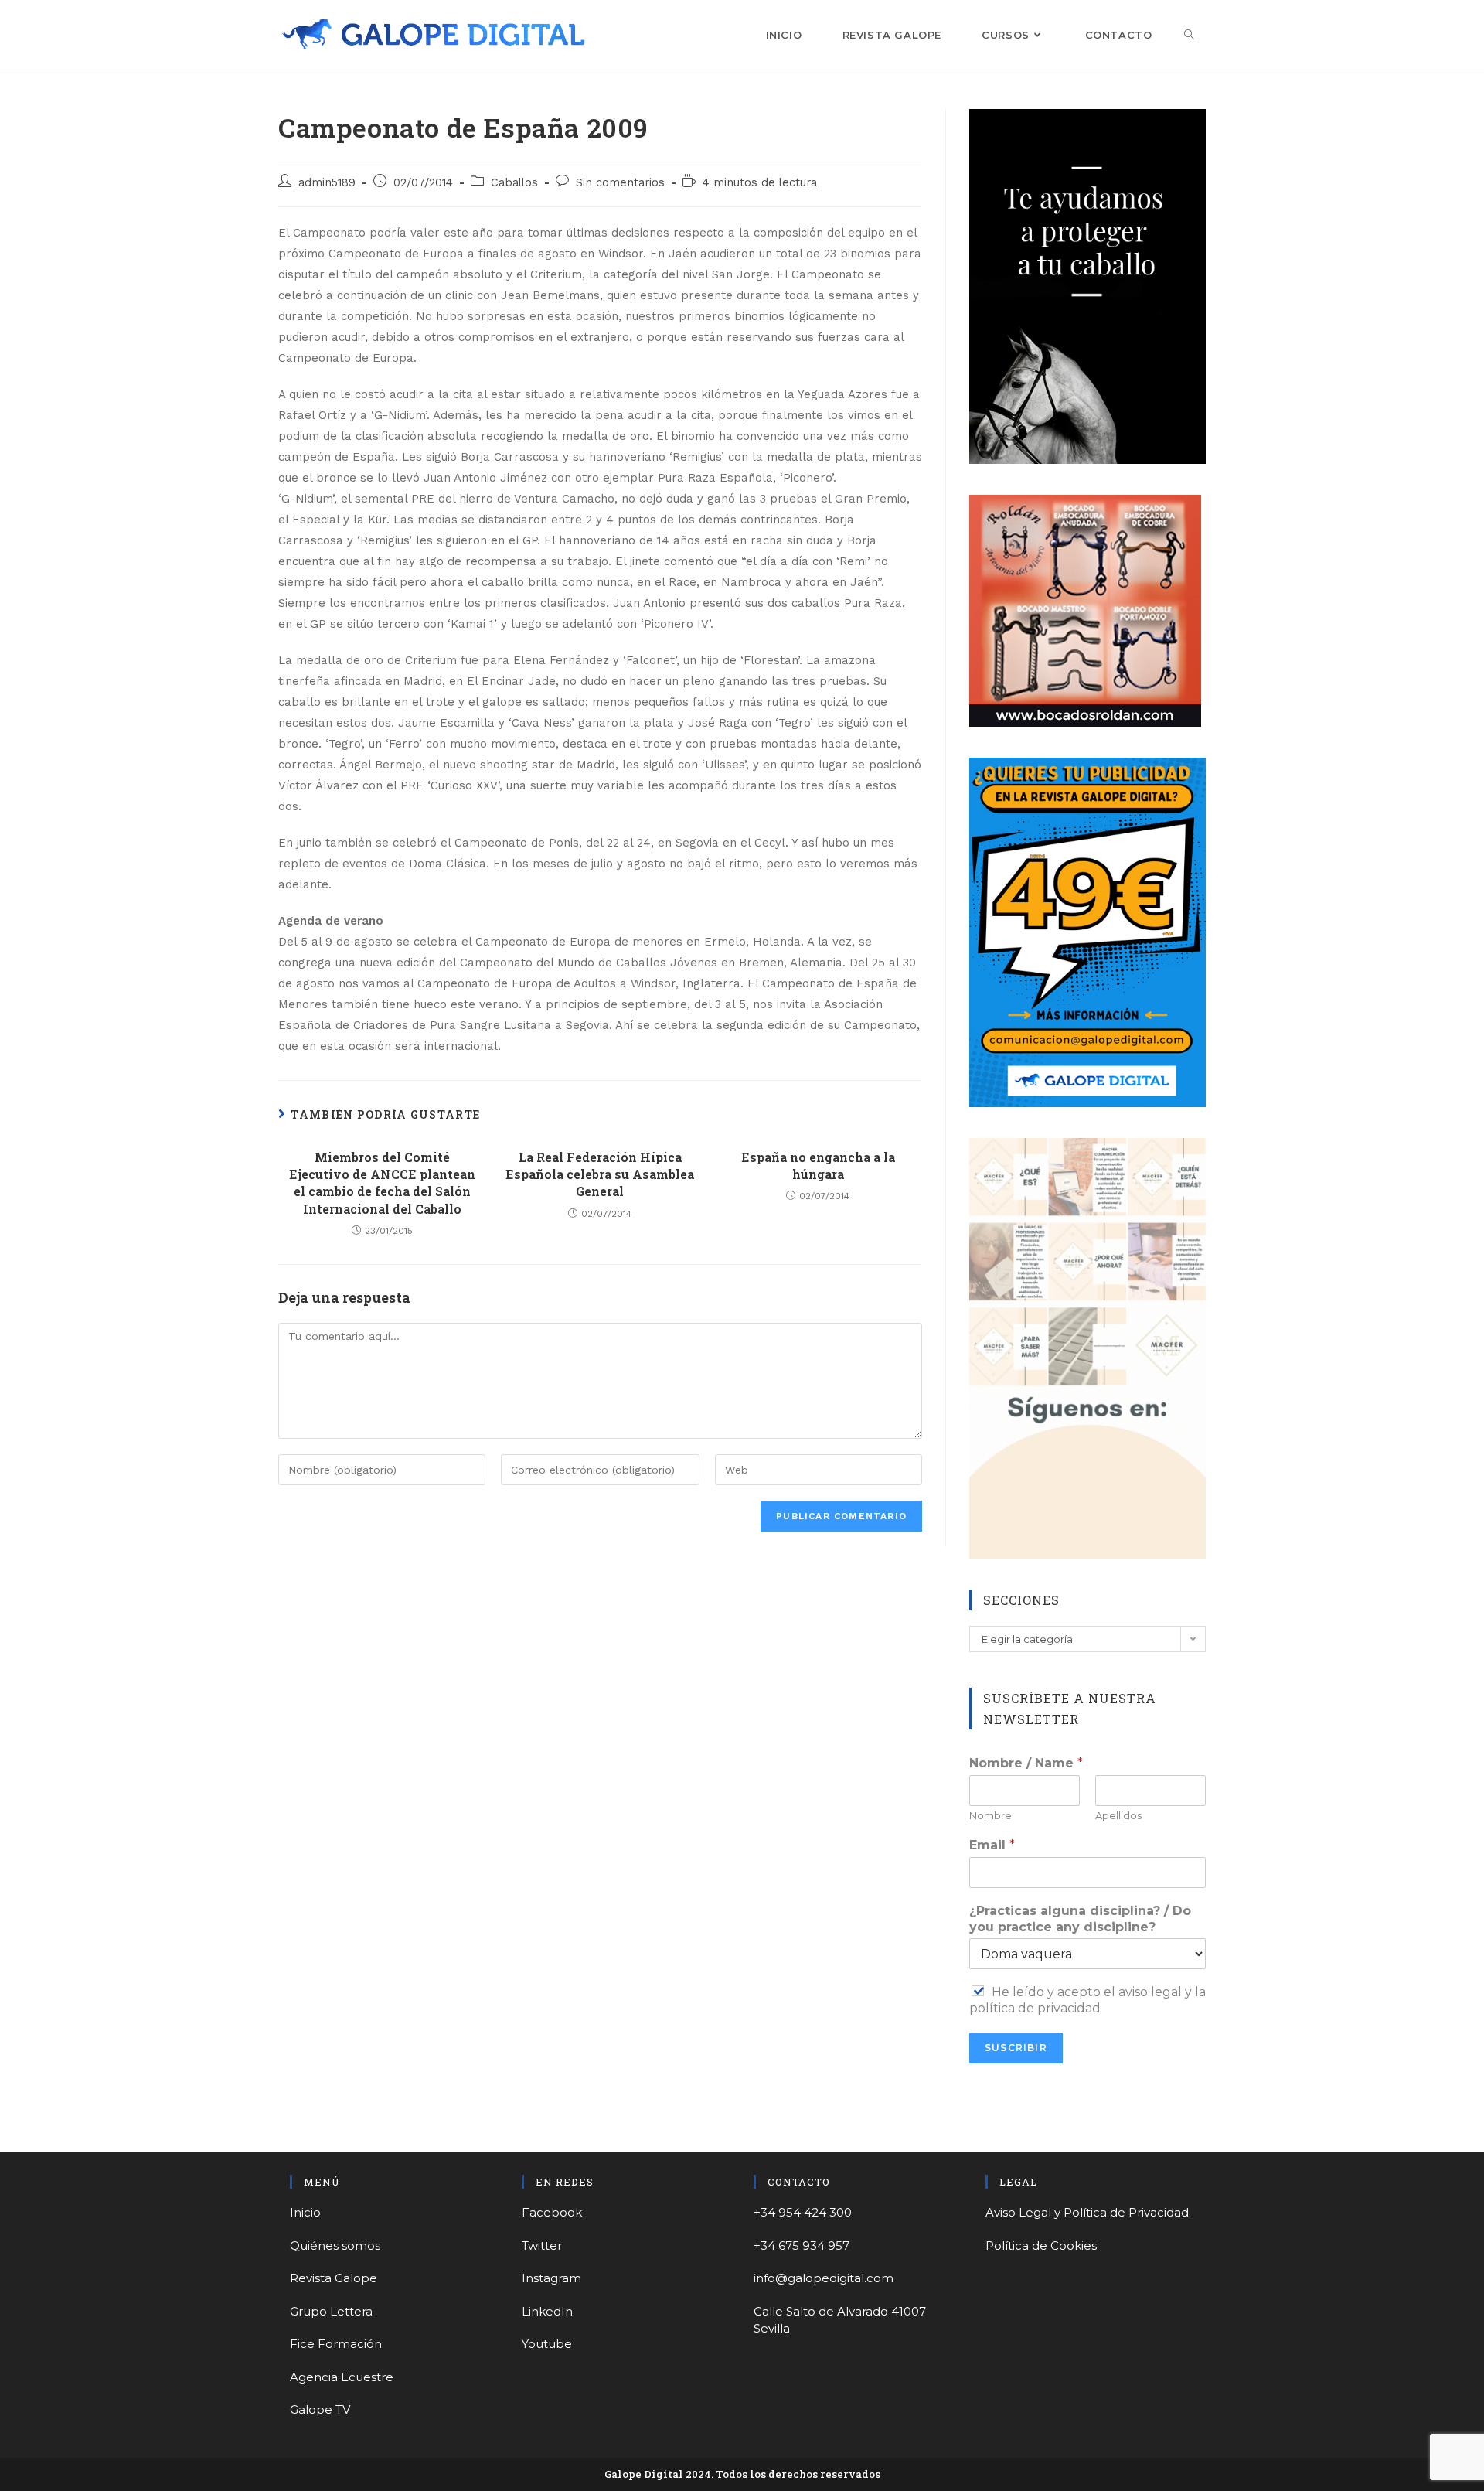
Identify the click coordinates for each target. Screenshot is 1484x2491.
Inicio (305, 2212)
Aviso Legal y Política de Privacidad (1087, 2212)
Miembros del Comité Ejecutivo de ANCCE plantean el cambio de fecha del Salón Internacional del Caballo (382, 1183)
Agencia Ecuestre (342, 2377)
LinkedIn (547, 2311)
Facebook (552, 2212)
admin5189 (327, 183)
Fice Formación (336, 2344)
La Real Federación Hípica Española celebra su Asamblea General (600, 1174)
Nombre (990, 1815)
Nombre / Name (1026, 1763)
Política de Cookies (1041, 2246)
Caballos (514, 183)
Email (992, 1845)
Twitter (542, 2246)
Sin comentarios (620, 183)
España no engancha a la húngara (818, 1165)
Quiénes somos (335, 2246)
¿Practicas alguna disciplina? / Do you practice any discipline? (1080, 1919)
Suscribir (1016, 2048)
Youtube (547, 2344)
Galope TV (320, 2409)
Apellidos (1118, 1815)
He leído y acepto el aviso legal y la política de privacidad (1087, 2000)
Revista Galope (334, 2278)
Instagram (551, 2278)
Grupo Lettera (331, 2311)
